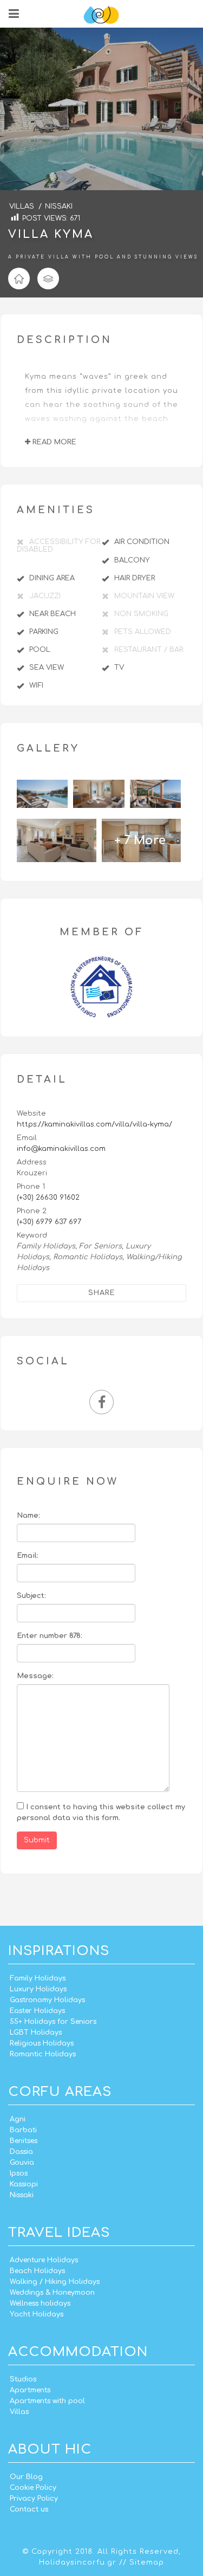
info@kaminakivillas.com (61, 1149)
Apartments (30, 2390)
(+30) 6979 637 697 (49, 1222)
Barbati (23, 2130)
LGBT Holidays (36, 2033)
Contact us (29, 2509)
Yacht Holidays (37, 2314)
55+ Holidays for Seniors (53, 2022)
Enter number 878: (50, 1636)
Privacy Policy (34, 2499)
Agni (18, 2119)
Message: (35, 1676)
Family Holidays (38, 1978)
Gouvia (22, 2163)
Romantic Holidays (43, 2054)
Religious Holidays (42, 2043)
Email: (28, 1556)
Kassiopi (24, 2184)
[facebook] (101, 1405)
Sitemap (147, 2562)
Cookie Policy (33, 2488)
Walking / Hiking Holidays (55, 2282)
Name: (28, 1516)
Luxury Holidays (38, 1989)
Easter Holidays (37, 2011)
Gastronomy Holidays (47, 2000)
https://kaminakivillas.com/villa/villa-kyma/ (94, 1124)
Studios (23, 2379)
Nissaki (22, 2195)
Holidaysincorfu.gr (78, 2562)
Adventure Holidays (44, 2260)
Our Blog (26, 2477)
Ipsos (19, 2173)
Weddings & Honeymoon (52, 2293)
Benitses (24, 2141)
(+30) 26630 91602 (48, 1198)
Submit (37, 1840)
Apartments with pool (47, 2401)
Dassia (21, 2152)
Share (102, 1293)
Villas (19, 2412)
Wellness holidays (40, 2303)
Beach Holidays (37, 2271)
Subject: (31, 1596)
